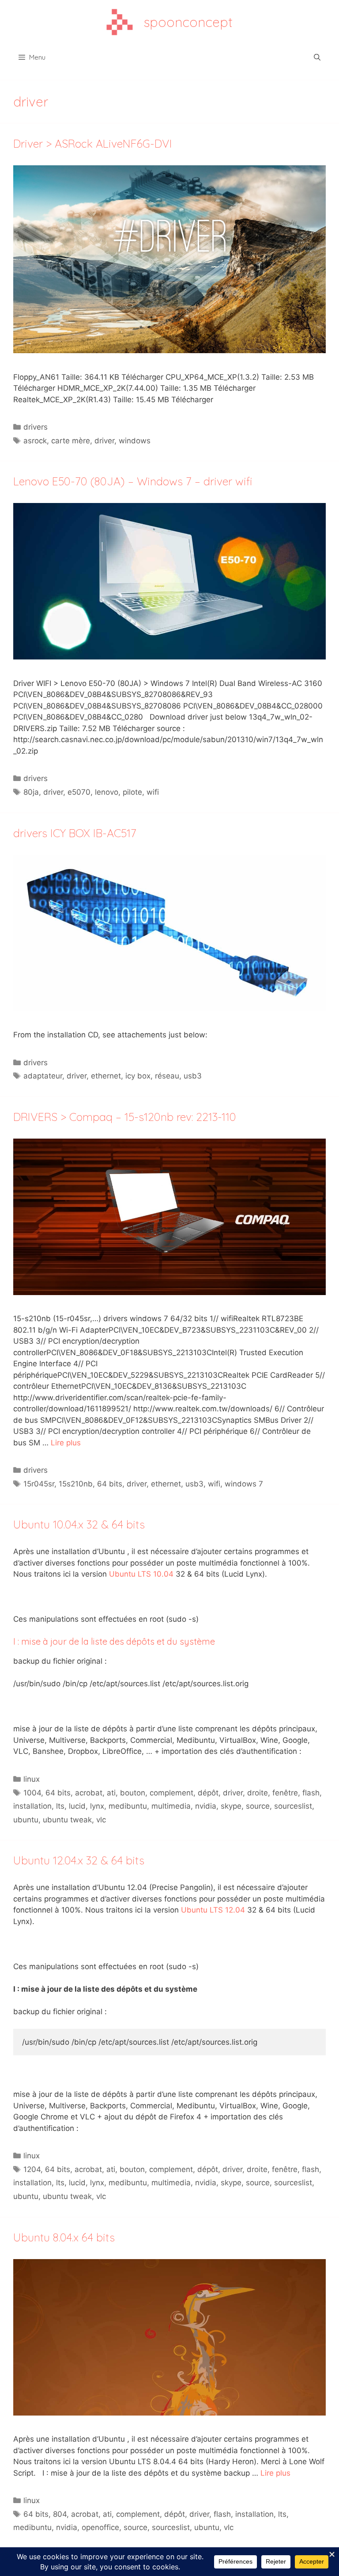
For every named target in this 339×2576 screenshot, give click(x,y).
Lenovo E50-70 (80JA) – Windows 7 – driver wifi (133, 481)
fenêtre (285, 1793)
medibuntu (128, 1806)
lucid (77, 1806)
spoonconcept (188, 22)
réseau (167, 1076)
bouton (133, 1793)
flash (311, 1793)
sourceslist (293, 1806)
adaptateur (43, 1076)
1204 (32, 2169)
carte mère (71, 441)
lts (60, 1806)
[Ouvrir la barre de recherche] (317, 57)
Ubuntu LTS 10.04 (141, 1574)
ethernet (106, 1076)
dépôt (208, 1793)
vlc (101, 1820)
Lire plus (66, 1443)
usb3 (193, 1076)
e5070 (79, 792)
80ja (31, 792)
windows (135, 441)
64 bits (110, 1484)
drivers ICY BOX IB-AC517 (75, 833)
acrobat (89, 1793)
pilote (132, 792)
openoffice (100, 2527)
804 (60, 2514)
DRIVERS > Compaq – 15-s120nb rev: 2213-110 (125, 1117)
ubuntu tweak (67, 1820)
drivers (36, 427)
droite (258, 1793)
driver (104, 441)
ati (111, 1793)
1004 (32, 1793)
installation (32, 1806)
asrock (35, 441)
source (258, 1806)
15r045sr (39, 1484)
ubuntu (26, 1820)
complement (171, 1793)
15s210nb (76, 1484)
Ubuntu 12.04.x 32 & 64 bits (79, 1860)
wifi (153, 792)
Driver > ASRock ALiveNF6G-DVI (93, 143)
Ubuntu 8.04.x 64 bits (64, 2237)
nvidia (206, 1806)
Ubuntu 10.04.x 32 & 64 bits (79, 1524)
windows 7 (244, 1484)
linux (32, 1779)
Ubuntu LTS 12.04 (213, 1910)
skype (231, 1806)
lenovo (107, 792)
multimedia (171, 1806)
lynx (97, 1806)
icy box (138, 1076)
